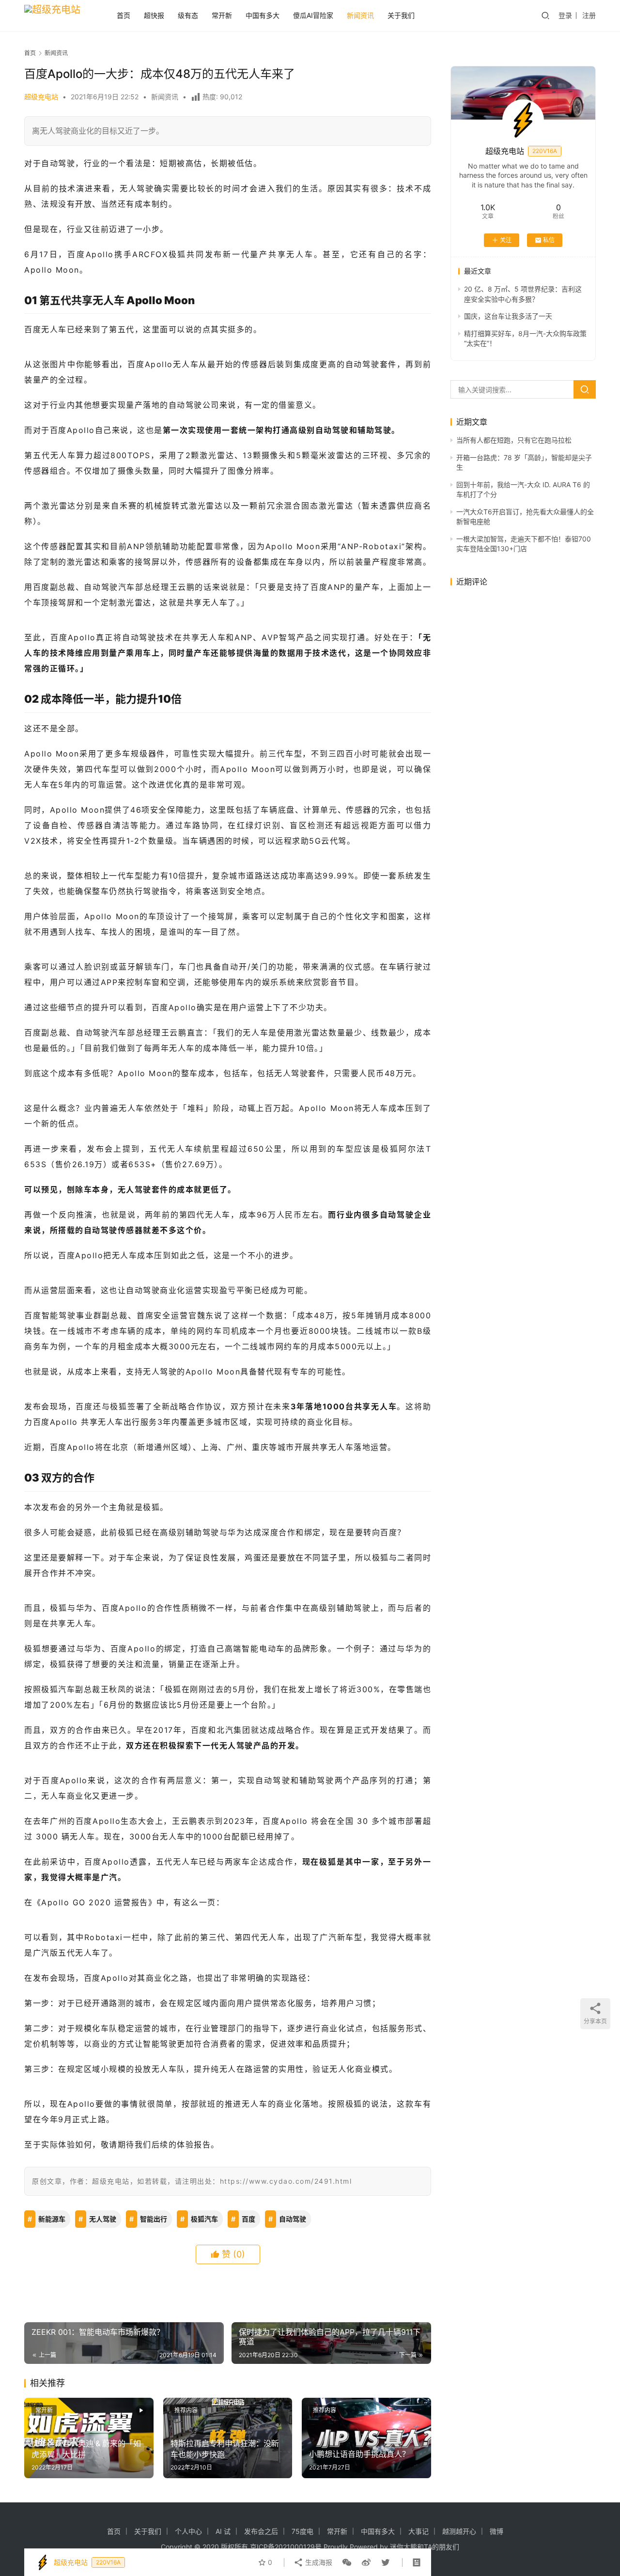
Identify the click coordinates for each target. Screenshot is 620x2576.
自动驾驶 (293, 2219)
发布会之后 (261, 2531)
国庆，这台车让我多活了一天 (508, 316)
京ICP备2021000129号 (286, 2547)
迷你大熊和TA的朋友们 (425, 2547)
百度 (248, 2219)
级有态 (188, 15)
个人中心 (188, 2531)
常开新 (222, 15)
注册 (589, 15)
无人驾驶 (103, 2219)
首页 (124, 15)
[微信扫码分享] (347, 2562)
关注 (506, 240)
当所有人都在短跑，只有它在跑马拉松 (514, 440)
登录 (565, 15)
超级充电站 (41, 97)
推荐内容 (186, 2410)
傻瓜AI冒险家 (313, 15)
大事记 (418, 2531)
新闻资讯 (360, 15)
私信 (549, 240)
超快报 (154, 15)
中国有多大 (263, 15)
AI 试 (223, 2531)
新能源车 (52, 2219)
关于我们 (401, 15)
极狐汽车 (204, 2219)
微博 (496, 2531)
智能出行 (154, 2219)
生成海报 (318, 2562)
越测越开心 (459, 2531)
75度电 (302, 2531)
